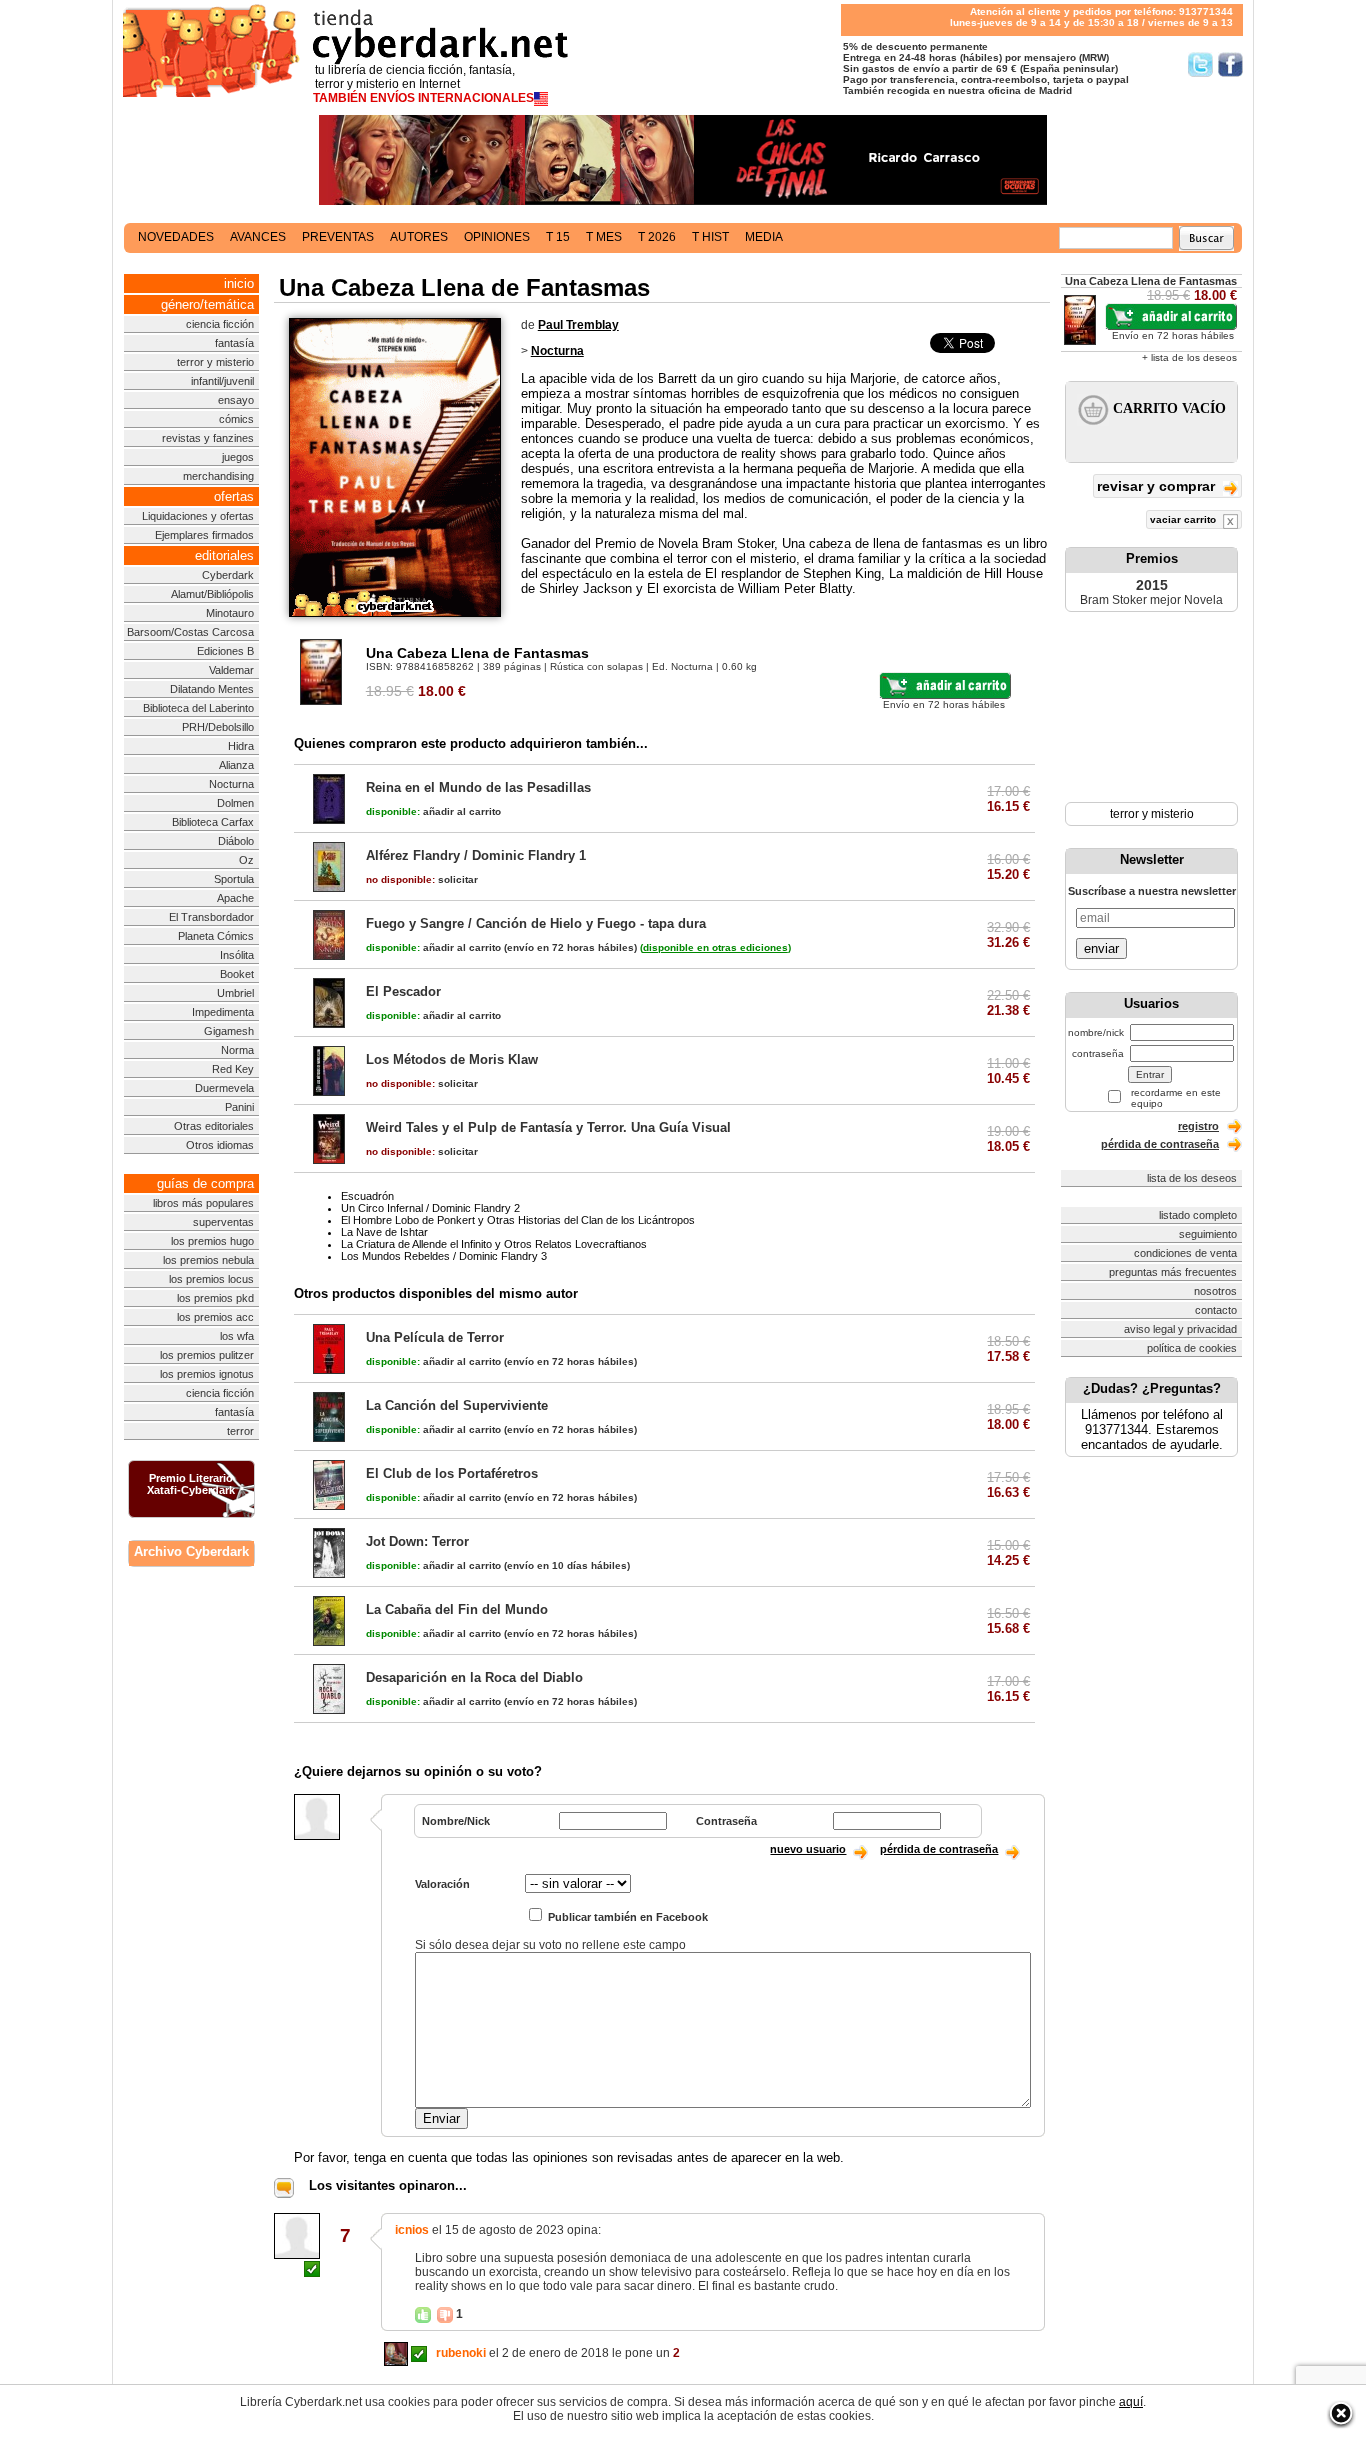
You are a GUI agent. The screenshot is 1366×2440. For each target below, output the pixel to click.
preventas (338, 237)
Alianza (236, 765)
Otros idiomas (220, 1145)
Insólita (237, 955)
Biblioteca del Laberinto (198, 708)
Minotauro (230, 613)
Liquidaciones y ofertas (198, 516)
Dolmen (235, 803)
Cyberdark (228, 575)
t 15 (558, 237)
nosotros (1215, 1291)
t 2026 (657, 237)
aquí (1131, 2402)
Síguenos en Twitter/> (1200, 64)
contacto (1216, 1310)
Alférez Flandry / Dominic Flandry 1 (476, 855)
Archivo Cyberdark (191, 1551)
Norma (237, 1050)
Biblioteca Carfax (213, 822)
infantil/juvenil (222, 381)
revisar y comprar (1158, 486)
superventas (223, 1222)
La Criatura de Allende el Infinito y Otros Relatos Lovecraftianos (494, 1244)
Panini (239, 1107)
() (715, 947)
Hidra (241, 746)
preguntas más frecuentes (1173, 1272)
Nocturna (231, 784)
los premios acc (215, 1317)
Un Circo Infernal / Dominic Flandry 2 (430, 1208)
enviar (1101, 948)
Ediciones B (225, 651)
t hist (710, 237)
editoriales (224, 555)
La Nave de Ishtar (384, 1232)
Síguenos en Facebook (1230, 64)
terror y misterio (215, 362)
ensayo (236, 400)
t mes (604, 237)
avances (258, 237)
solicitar (422, 879)
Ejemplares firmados (204, 535)
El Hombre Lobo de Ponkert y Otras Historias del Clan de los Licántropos (518, 1220)
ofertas (234, 496)
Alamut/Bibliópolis (212, 594)
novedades (176, 237)
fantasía (234, 343)
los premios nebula (208, 1260)
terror (240, 1431)
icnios (412, 2230)
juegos (238, 457)
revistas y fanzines (208, 438)
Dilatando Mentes (212, 689)
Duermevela (224, 1088)
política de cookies (1192, 1348)
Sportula (234, 879)
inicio (239, 283)
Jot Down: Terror (417, 1541)
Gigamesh (229, 1031)
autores (419, 237)
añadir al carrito (433, 811)
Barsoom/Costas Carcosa (190, 632)
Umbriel (235, 993)
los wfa (237, 1336)
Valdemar (231, 670)
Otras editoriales (214, 1126)
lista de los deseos (1192, 1178)
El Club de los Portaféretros (452, 1473)
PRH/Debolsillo (218, 727)
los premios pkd (215, 1298)
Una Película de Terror (435, 1337)
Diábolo (236, 841)
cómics (236, 419)
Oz (246, 860)
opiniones (497, 237)
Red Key (233, 1069)
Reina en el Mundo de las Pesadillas (478, 787)
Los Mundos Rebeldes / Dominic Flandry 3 (444, 1256)
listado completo (1198, 1215)
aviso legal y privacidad (1180, 1329)
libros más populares (203, 1203)
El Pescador (403, 991)
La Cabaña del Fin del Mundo (457, 1609)
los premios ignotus (207, 1374)
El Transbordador (211, 917)
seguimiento (1208, 1234)
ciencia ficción (220, 324)
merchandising (218, 476)
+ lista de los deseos (1189, 357)
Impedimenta (223, 1012)
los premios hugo (212, 1241)
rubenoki (461, 2353)
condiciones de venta (1185, 1253)
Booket (237, 974)
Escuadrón (367, 1196)
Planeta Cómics (216, 936)
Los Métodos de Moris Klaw (452, 1059)
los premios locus (211, 1279)
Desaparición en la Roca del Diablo (474, 1677)
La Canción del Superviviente (457, 1405)
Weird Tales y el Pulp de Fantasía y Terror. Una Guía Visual (548, 1127)
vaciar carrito (1184, 519)
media (764, 237)
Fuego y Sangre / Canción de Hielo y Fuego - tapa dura (536, 923)
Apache (235, 898)
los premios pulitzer (207, 1355)
